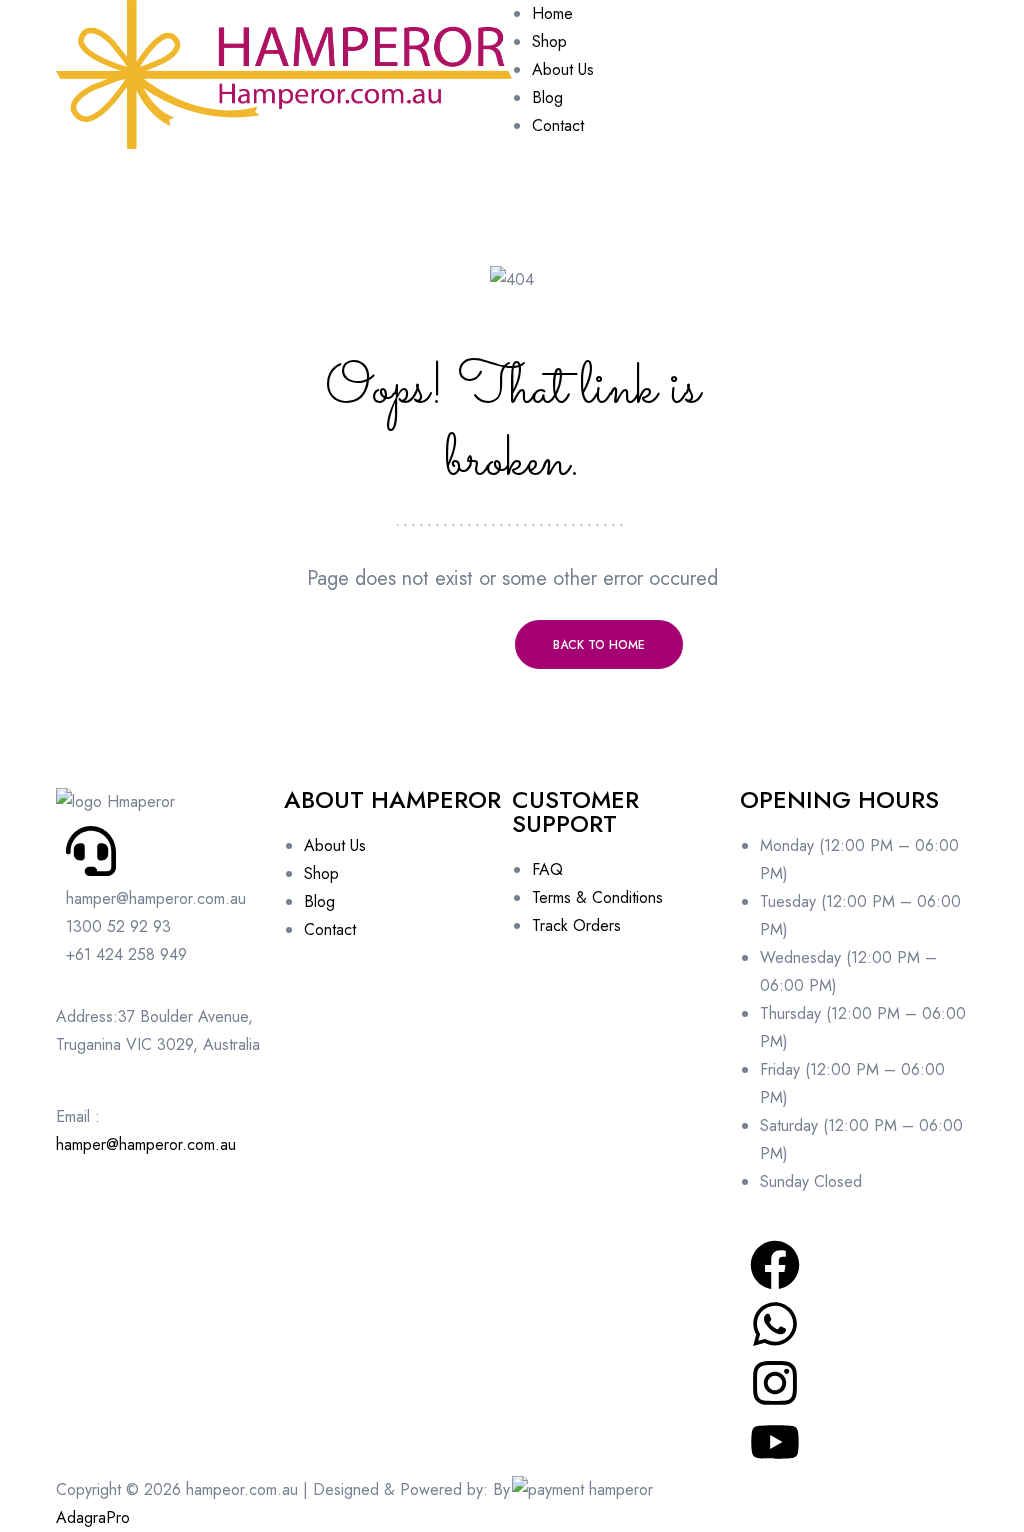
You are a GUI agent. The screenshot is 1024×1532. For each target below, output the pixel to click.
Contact (330, 929)
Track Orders (576, 925)
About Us (335, 845)
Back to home (599, 645)
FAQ (547, 869)
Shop (321, 873)
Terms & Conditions (597, 897)
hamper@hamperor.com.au (146, 1144)
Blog (319, 901)
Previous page (425, 645)
